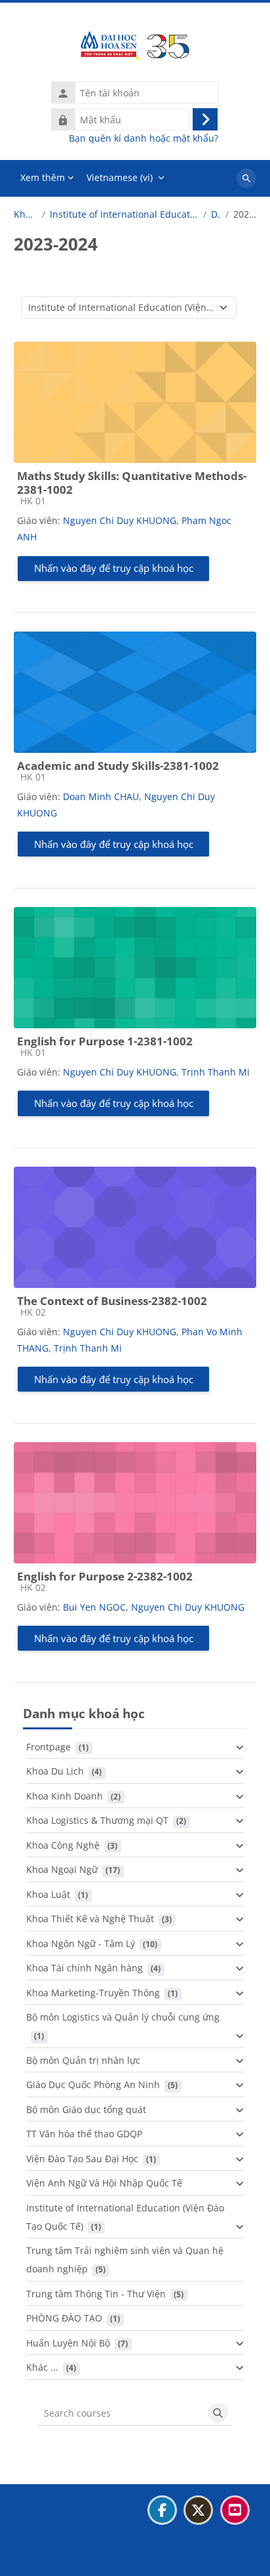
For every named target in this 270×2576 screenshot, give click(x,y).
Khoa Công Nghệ (63, 1845)
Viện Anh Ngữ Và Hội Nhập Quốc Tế (104, 2183)
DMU (216, 214)
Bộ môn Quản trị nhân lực (83, 2060)
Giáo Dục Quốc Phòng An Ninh (93, 2084)
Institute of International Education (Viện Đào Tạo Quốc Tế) (124, 214)
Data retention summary (74, 2542)
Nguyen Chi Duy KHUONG (120, 520)
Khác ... (42, 2367)
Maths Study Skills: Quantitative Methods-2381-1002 (132, 483)
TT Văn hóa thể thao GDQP (84, 2134)
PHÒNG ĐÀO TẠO (64, 2318)
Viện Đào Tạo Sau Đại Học (82, 2159)
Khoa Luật (48, 1894)
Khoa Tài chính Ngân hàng (85, 1968)
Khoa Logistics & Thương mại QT (97, 1820)
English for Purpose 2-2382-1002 (105, 1576)
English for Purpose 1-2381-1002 (105, 1041)
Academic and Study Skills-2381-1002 (118, 766)
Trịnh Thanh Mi (216, 1072)
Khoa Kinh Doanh (65, 1796)
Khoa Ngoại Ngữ (62, 1869)
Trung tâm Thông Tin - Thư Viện (96, 2294)
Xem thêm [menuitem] (43, 177)
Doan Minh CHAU (101, 796)
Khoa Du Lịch (55, 1771)
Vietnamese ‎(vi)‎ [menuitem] (120, 177)
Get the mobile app (63, 2559)
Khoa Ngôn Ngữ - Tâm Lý (81, 1943)
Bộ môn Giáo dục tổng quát (86, 2109)
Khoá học (26, 214)
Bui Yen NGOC (94, 1607)
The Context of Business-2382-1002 (112, 1301)
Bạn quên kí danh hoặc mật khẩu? (144, 138)
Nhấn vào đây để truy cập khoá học (114, 568)
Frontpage (48, 1747)
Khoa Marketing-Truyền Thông (93, 1993)
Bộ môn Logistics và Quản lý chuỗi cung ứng (123, 2017)
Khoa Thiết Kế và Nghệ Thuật (90, 1919)
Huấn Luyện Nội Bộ (68, 2343)
